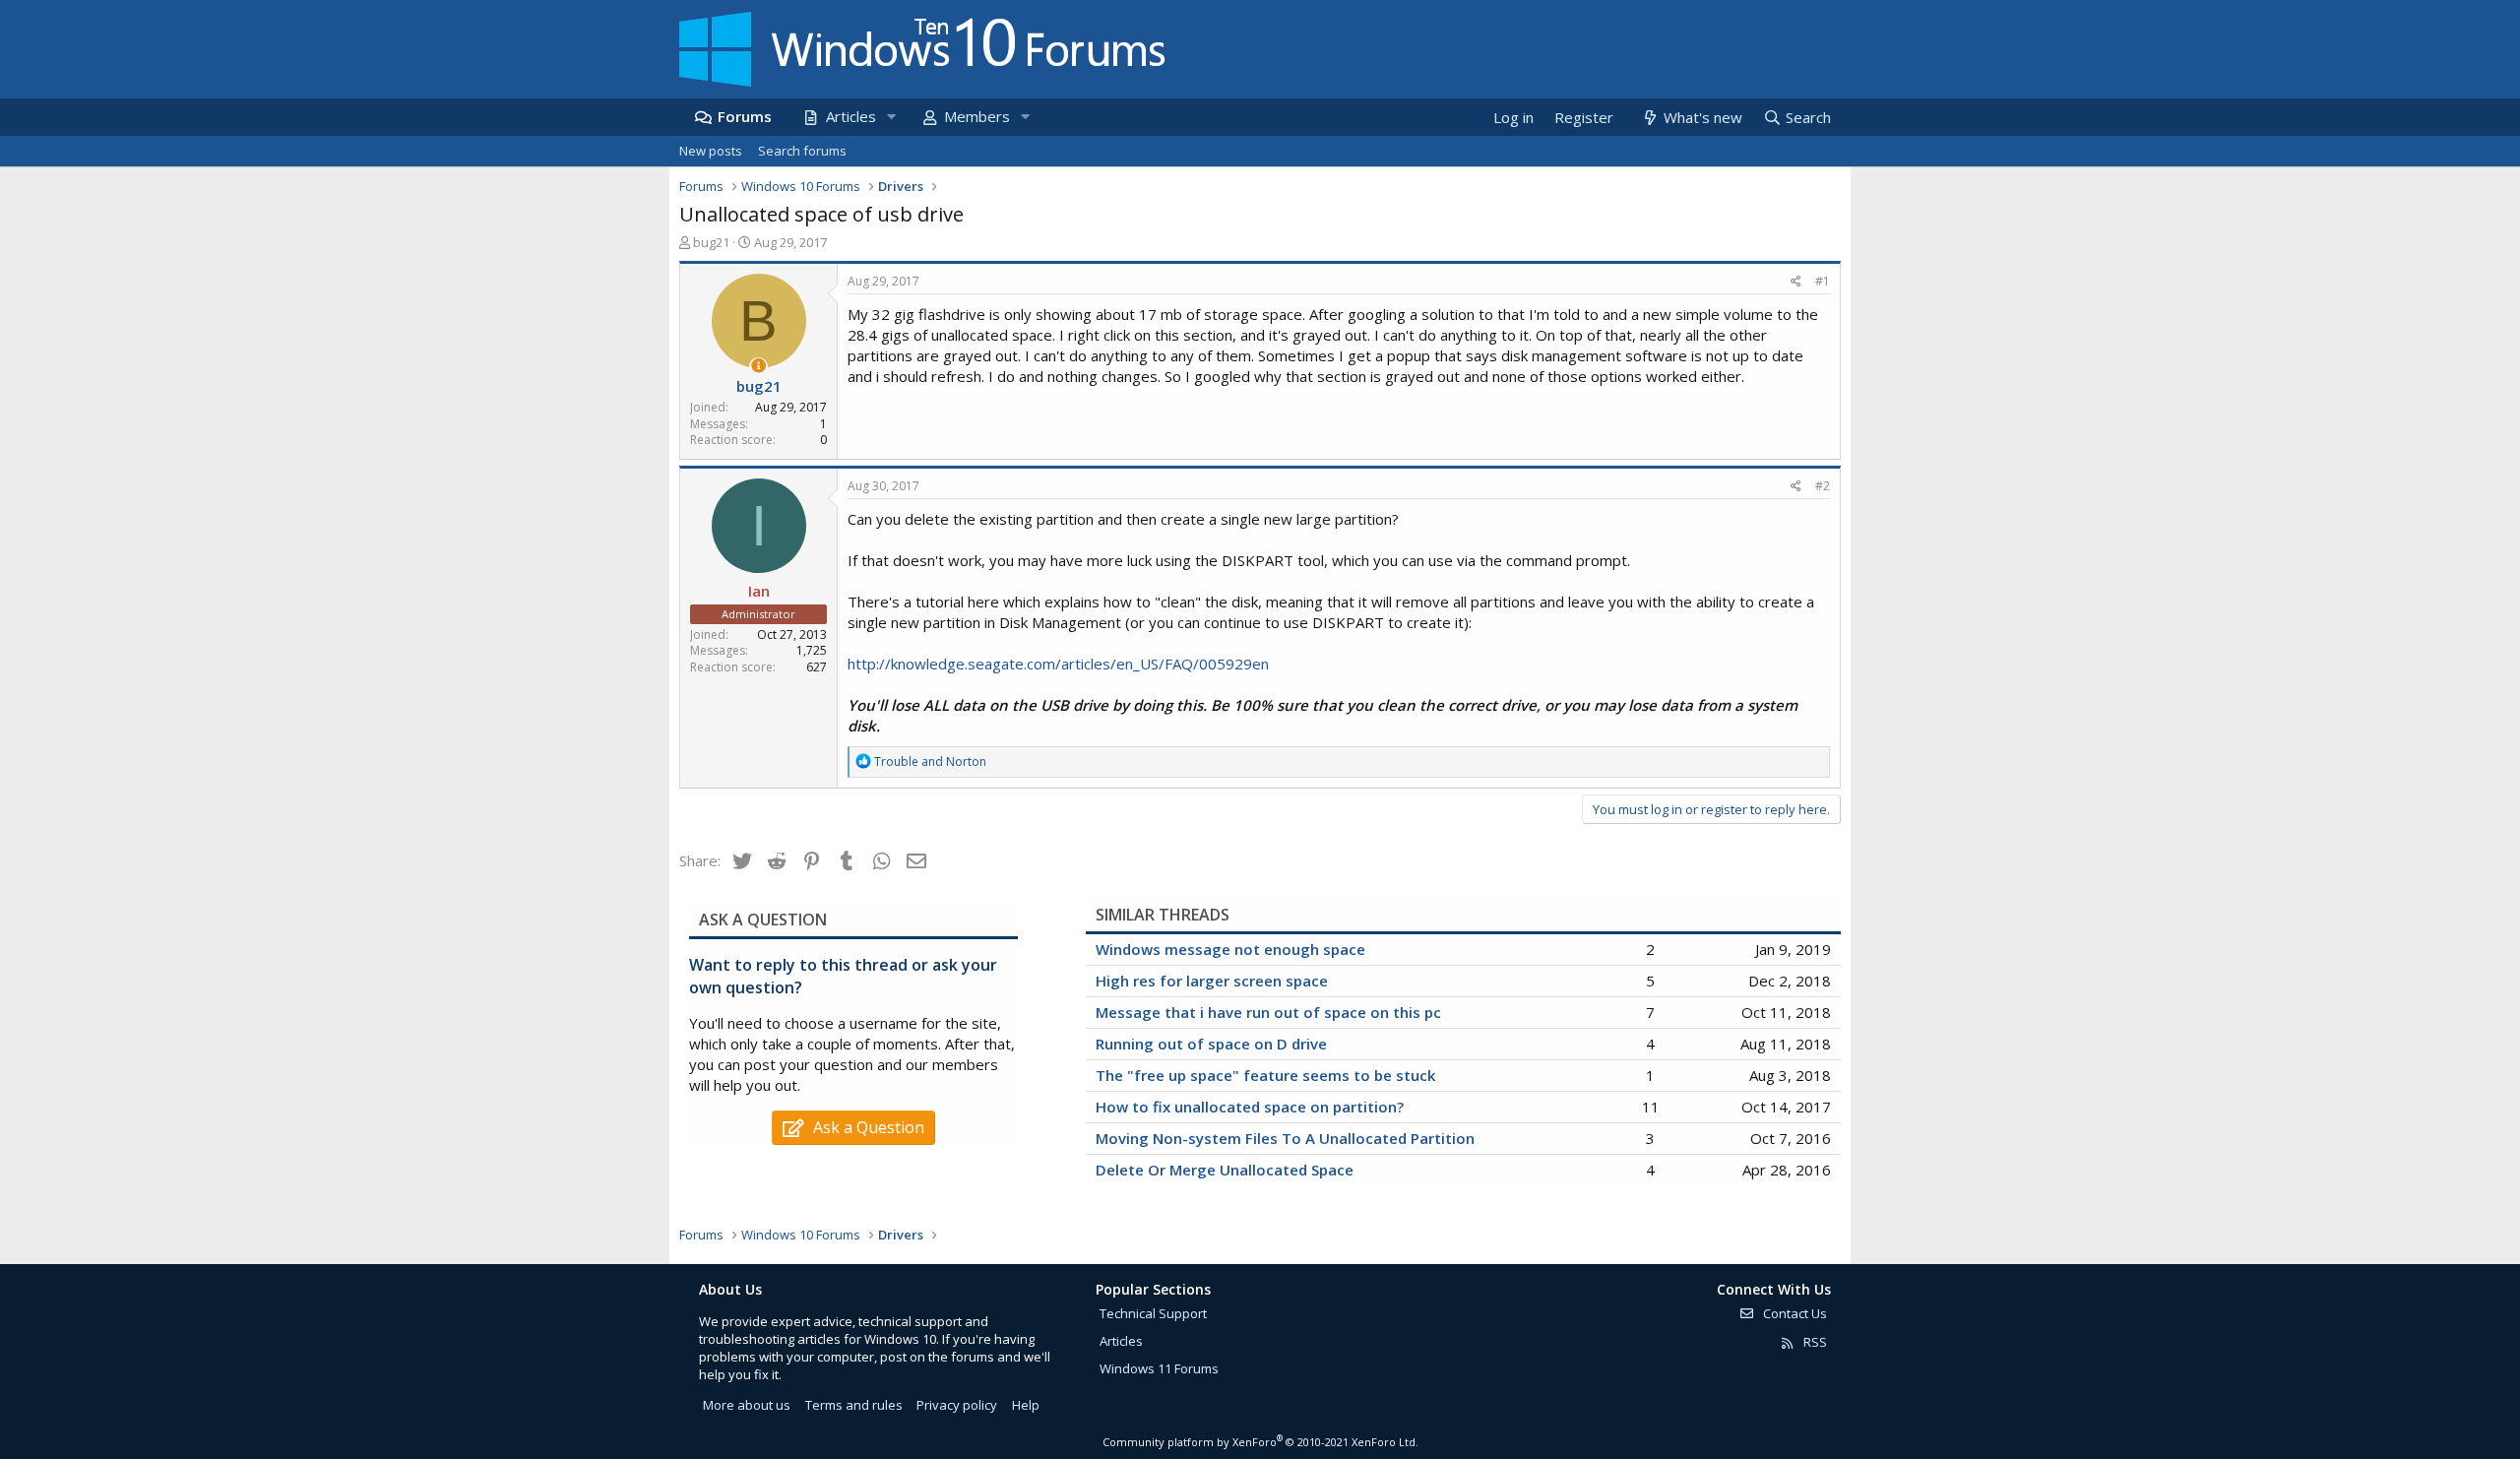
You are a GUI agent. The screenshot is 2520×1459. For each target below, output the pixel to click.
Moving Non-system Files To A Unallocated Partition (1285, 1138)
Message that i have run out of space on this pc (1268, 1012)
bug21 (711, 242)
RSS (1814, 1342)
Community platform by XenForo (1260, 1442)
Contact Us (1794, 1313)
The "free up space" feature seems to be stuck (1265, 1075)
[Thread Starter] (758, 366)
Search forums (802, 151)
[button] (891, 117)
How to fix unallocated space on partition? (1250, 1107)
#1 (1823, 281)
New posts (711, 151)
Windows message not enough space (1230, 949)
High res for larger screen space (1212, 981)
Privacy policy (957, 1405)
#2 (1823, 486)
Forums (745, 116)
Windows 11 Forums (1159, 1368)
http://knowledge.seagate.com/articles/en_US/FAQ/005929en (1058, 664)
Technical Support (1153, 1313)
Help (1026, 1405)
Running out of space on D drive (1211, 1044)
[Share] (1796, 282)
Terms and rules (854, 1405)
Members (977, 116)
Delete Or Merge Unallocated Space (1225, 1170)
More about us (747, 1405)
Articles (851, 116)
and (930, 761)
